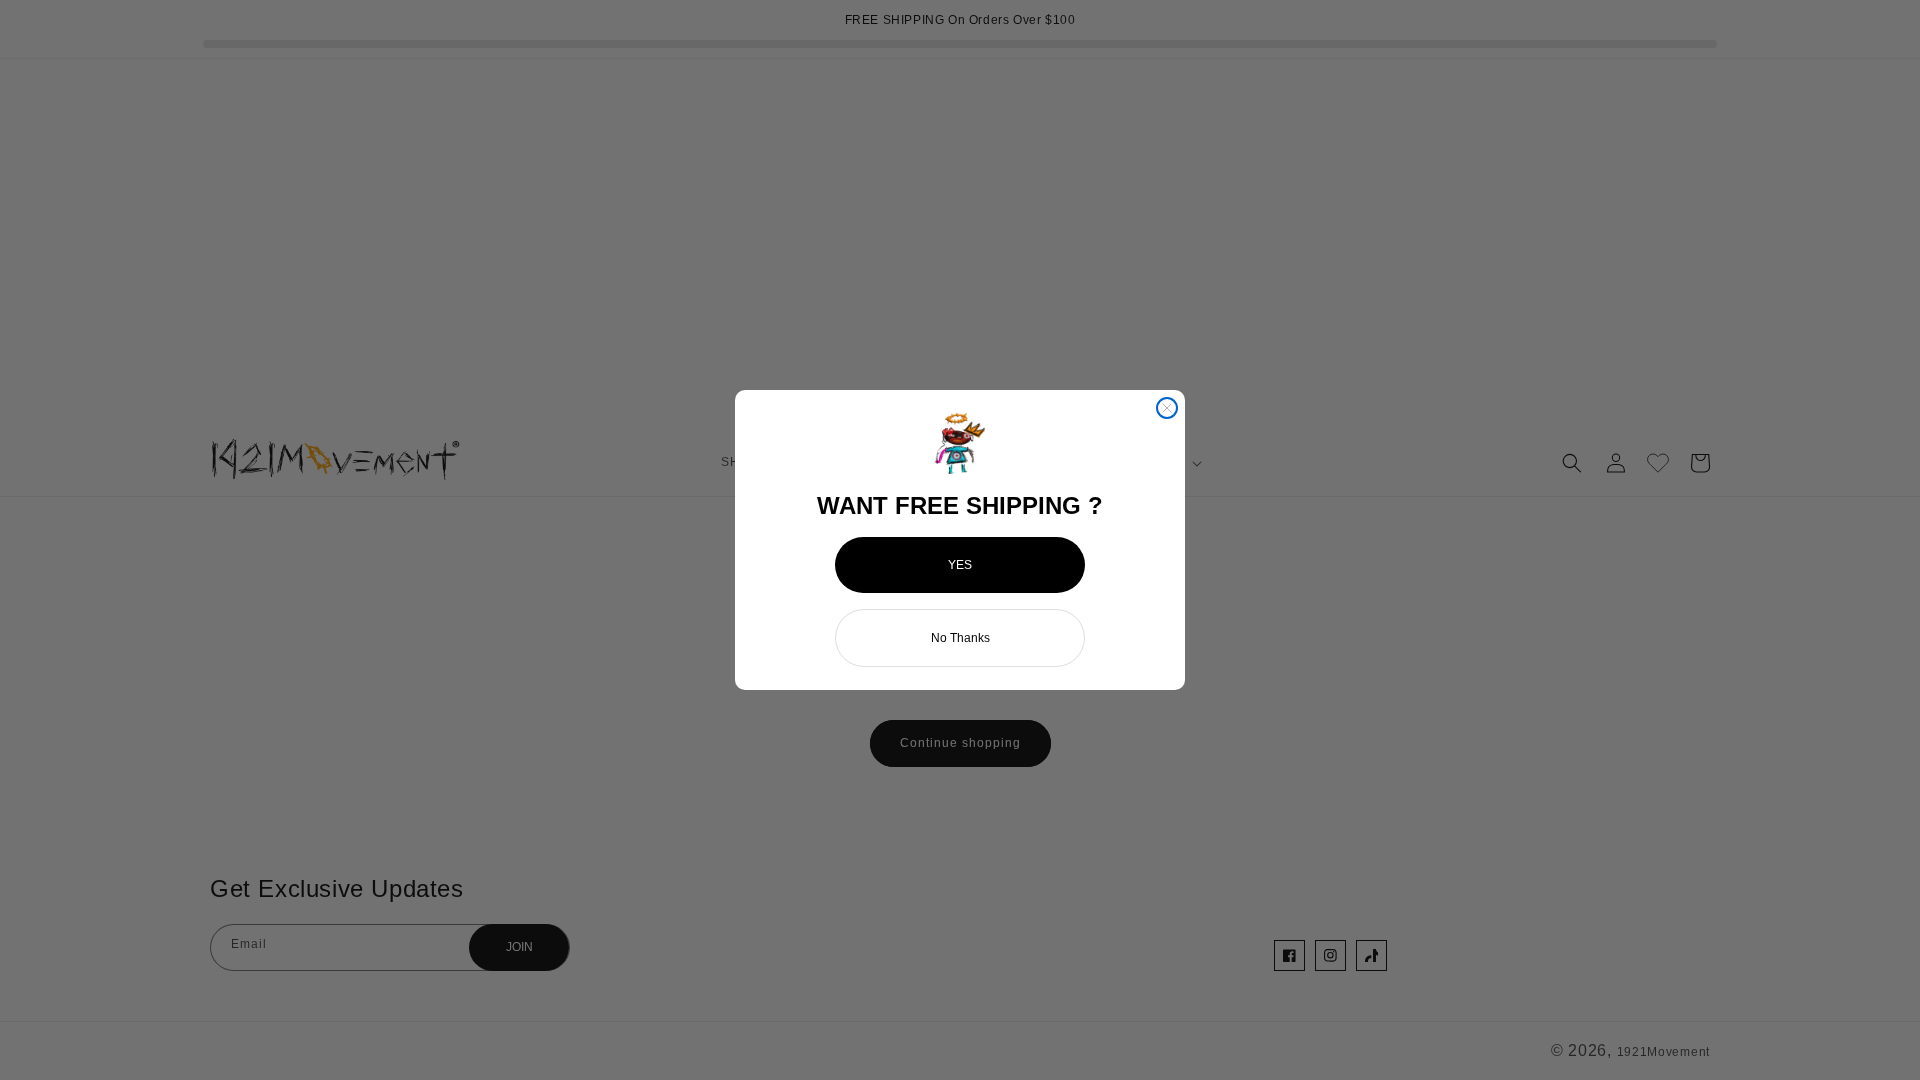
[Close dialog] (1167, 408)
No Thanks (960, 638)
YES (960, 565)
